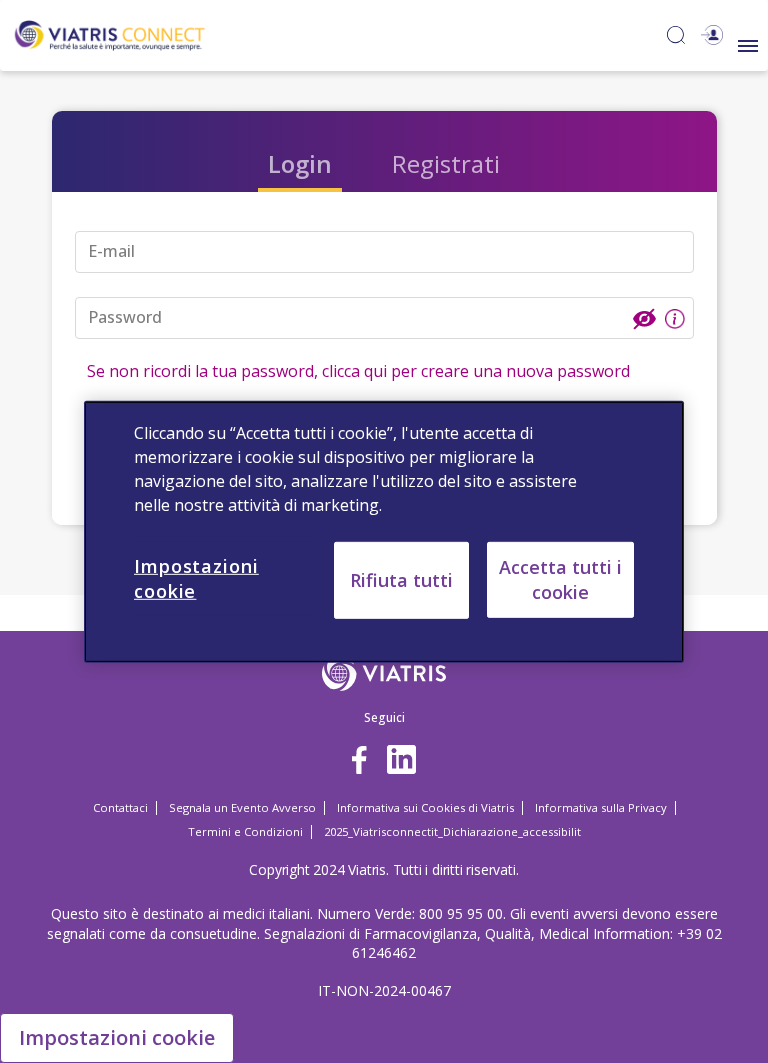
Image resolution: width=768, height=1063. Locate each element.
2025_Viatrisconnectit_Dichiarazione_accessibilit (452, 831)
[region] (384, 531)
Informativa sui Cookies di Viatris (425, 807)
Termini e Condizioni (245, 831)
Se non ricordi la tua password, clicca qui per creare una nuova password (358, 371)
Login (300, 163)
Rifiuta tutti (401, 579)
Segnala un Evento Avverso (242, 807)
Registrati (446, 163)
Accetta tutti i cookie (560, 578)
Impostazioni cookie (117, 1037)
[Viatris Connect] (110, 33)
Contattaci (120, 807)
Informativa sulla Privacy (601, 807)
